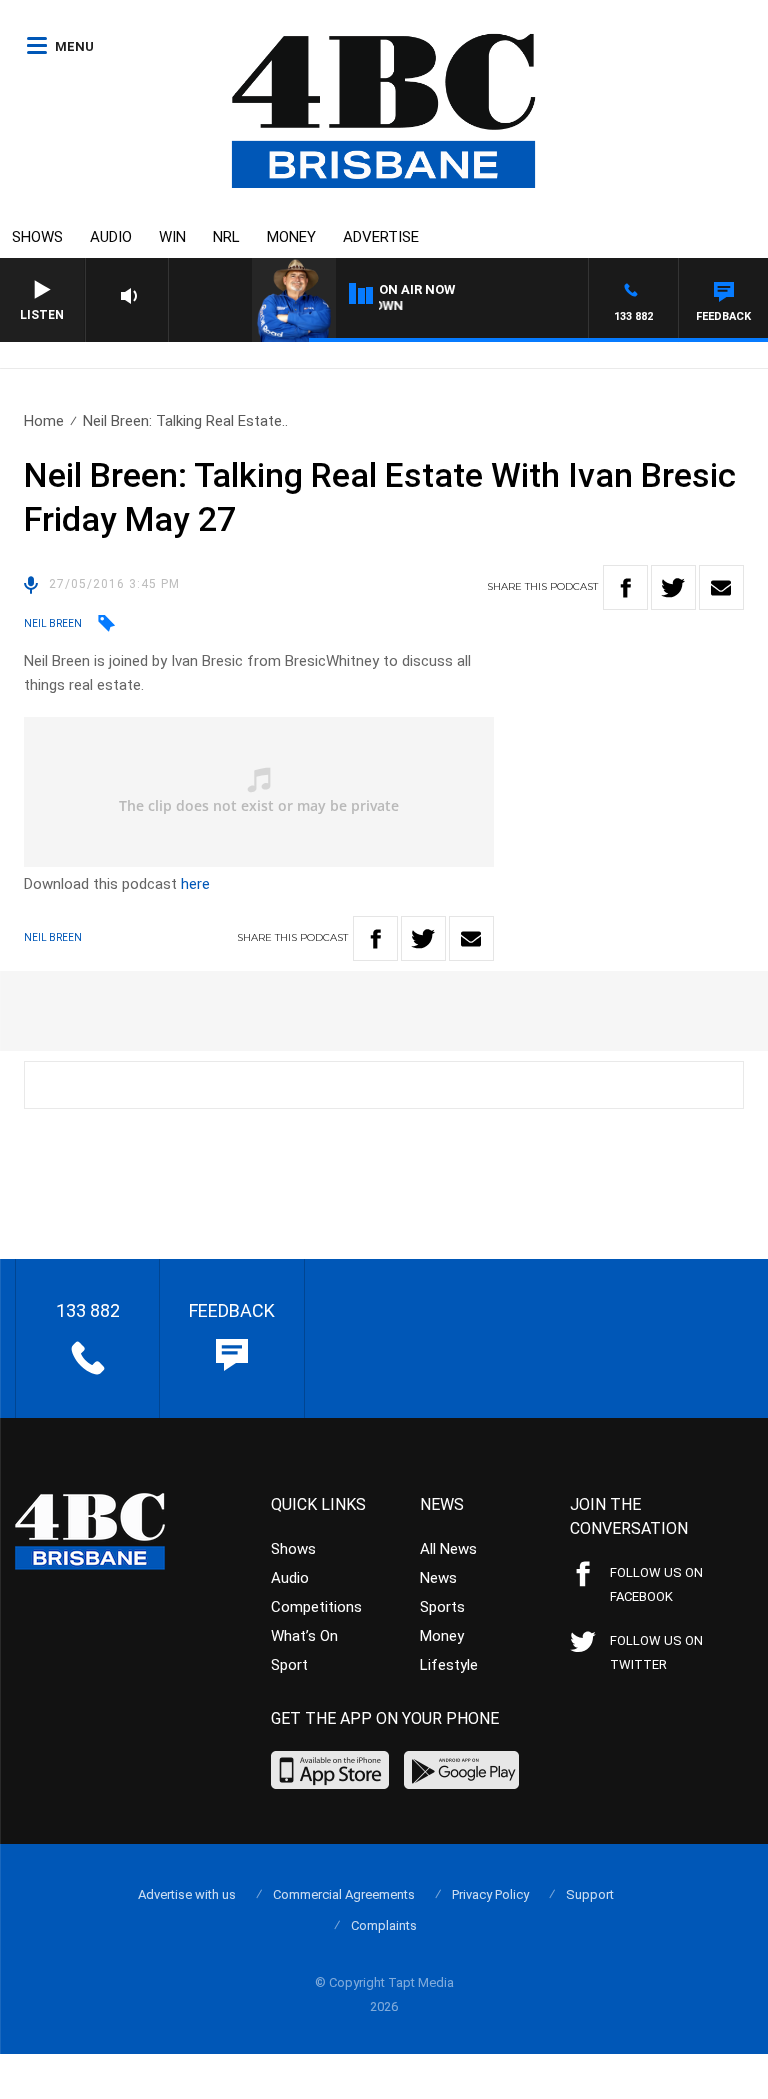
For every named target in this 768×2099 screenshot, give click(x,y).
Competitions (316, 1607)
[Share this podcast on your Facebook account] (625, 587)
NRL (226, 237)
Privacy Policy (490, 1894)
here (195, 884)
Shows (37, 237)
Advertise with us (187, 1894)
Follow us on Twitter (656, 1652)
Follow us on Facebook (656, 1584)
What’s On (304, 1636)
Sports (442, 1607)
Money (291, 237)
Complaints (384, 1925)
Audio (111, 237)
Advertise (381, 237)
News (438, 1578)
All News (448, 1549)
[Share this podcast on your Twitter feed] (673, 587)
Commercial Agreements (344, 1894)
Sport (289, 1665)
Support (590, 1894)
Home (44, 421)
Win (172, 237)
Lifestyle (449, 1665)
